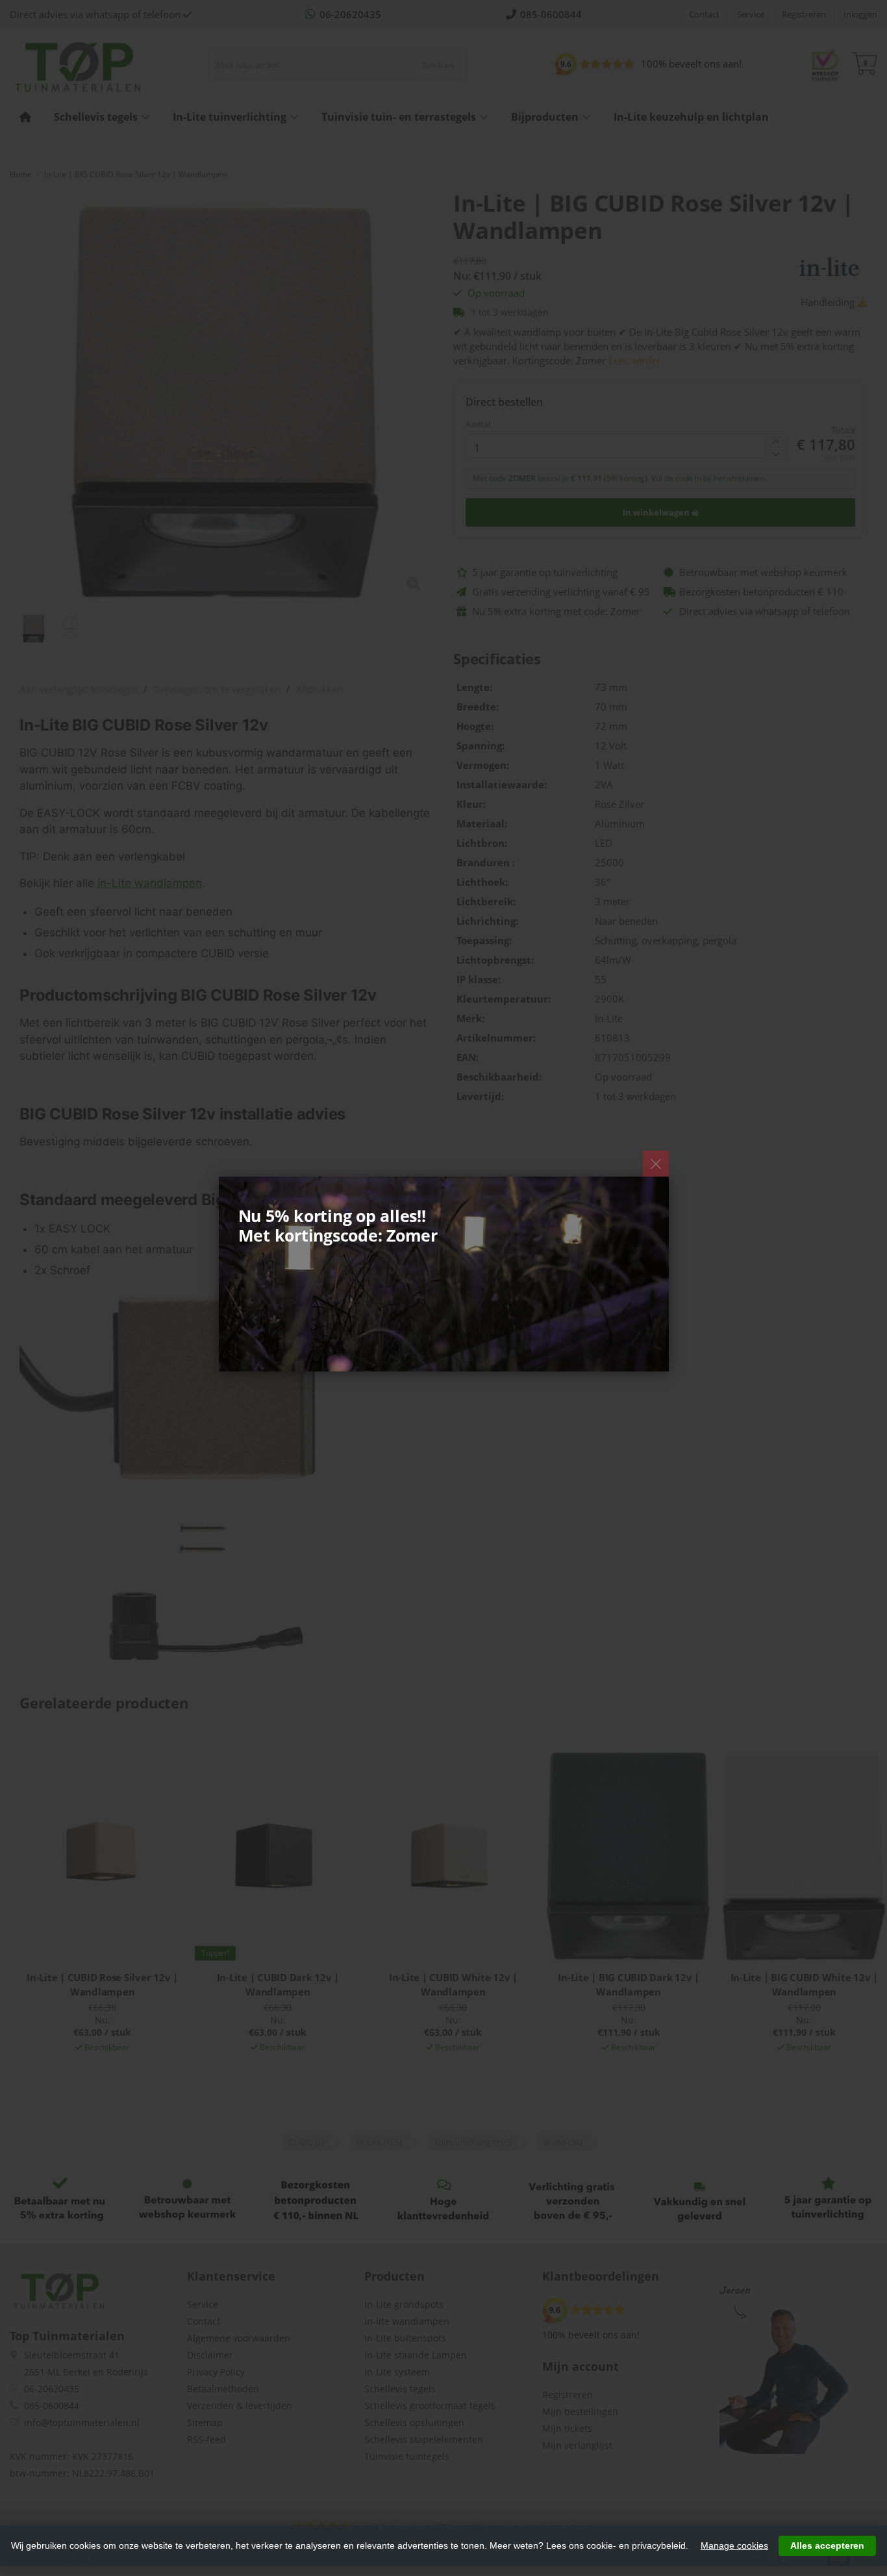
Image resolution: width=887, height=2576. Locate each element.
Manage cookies (734, 2545)
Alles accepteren (827, 2545)
